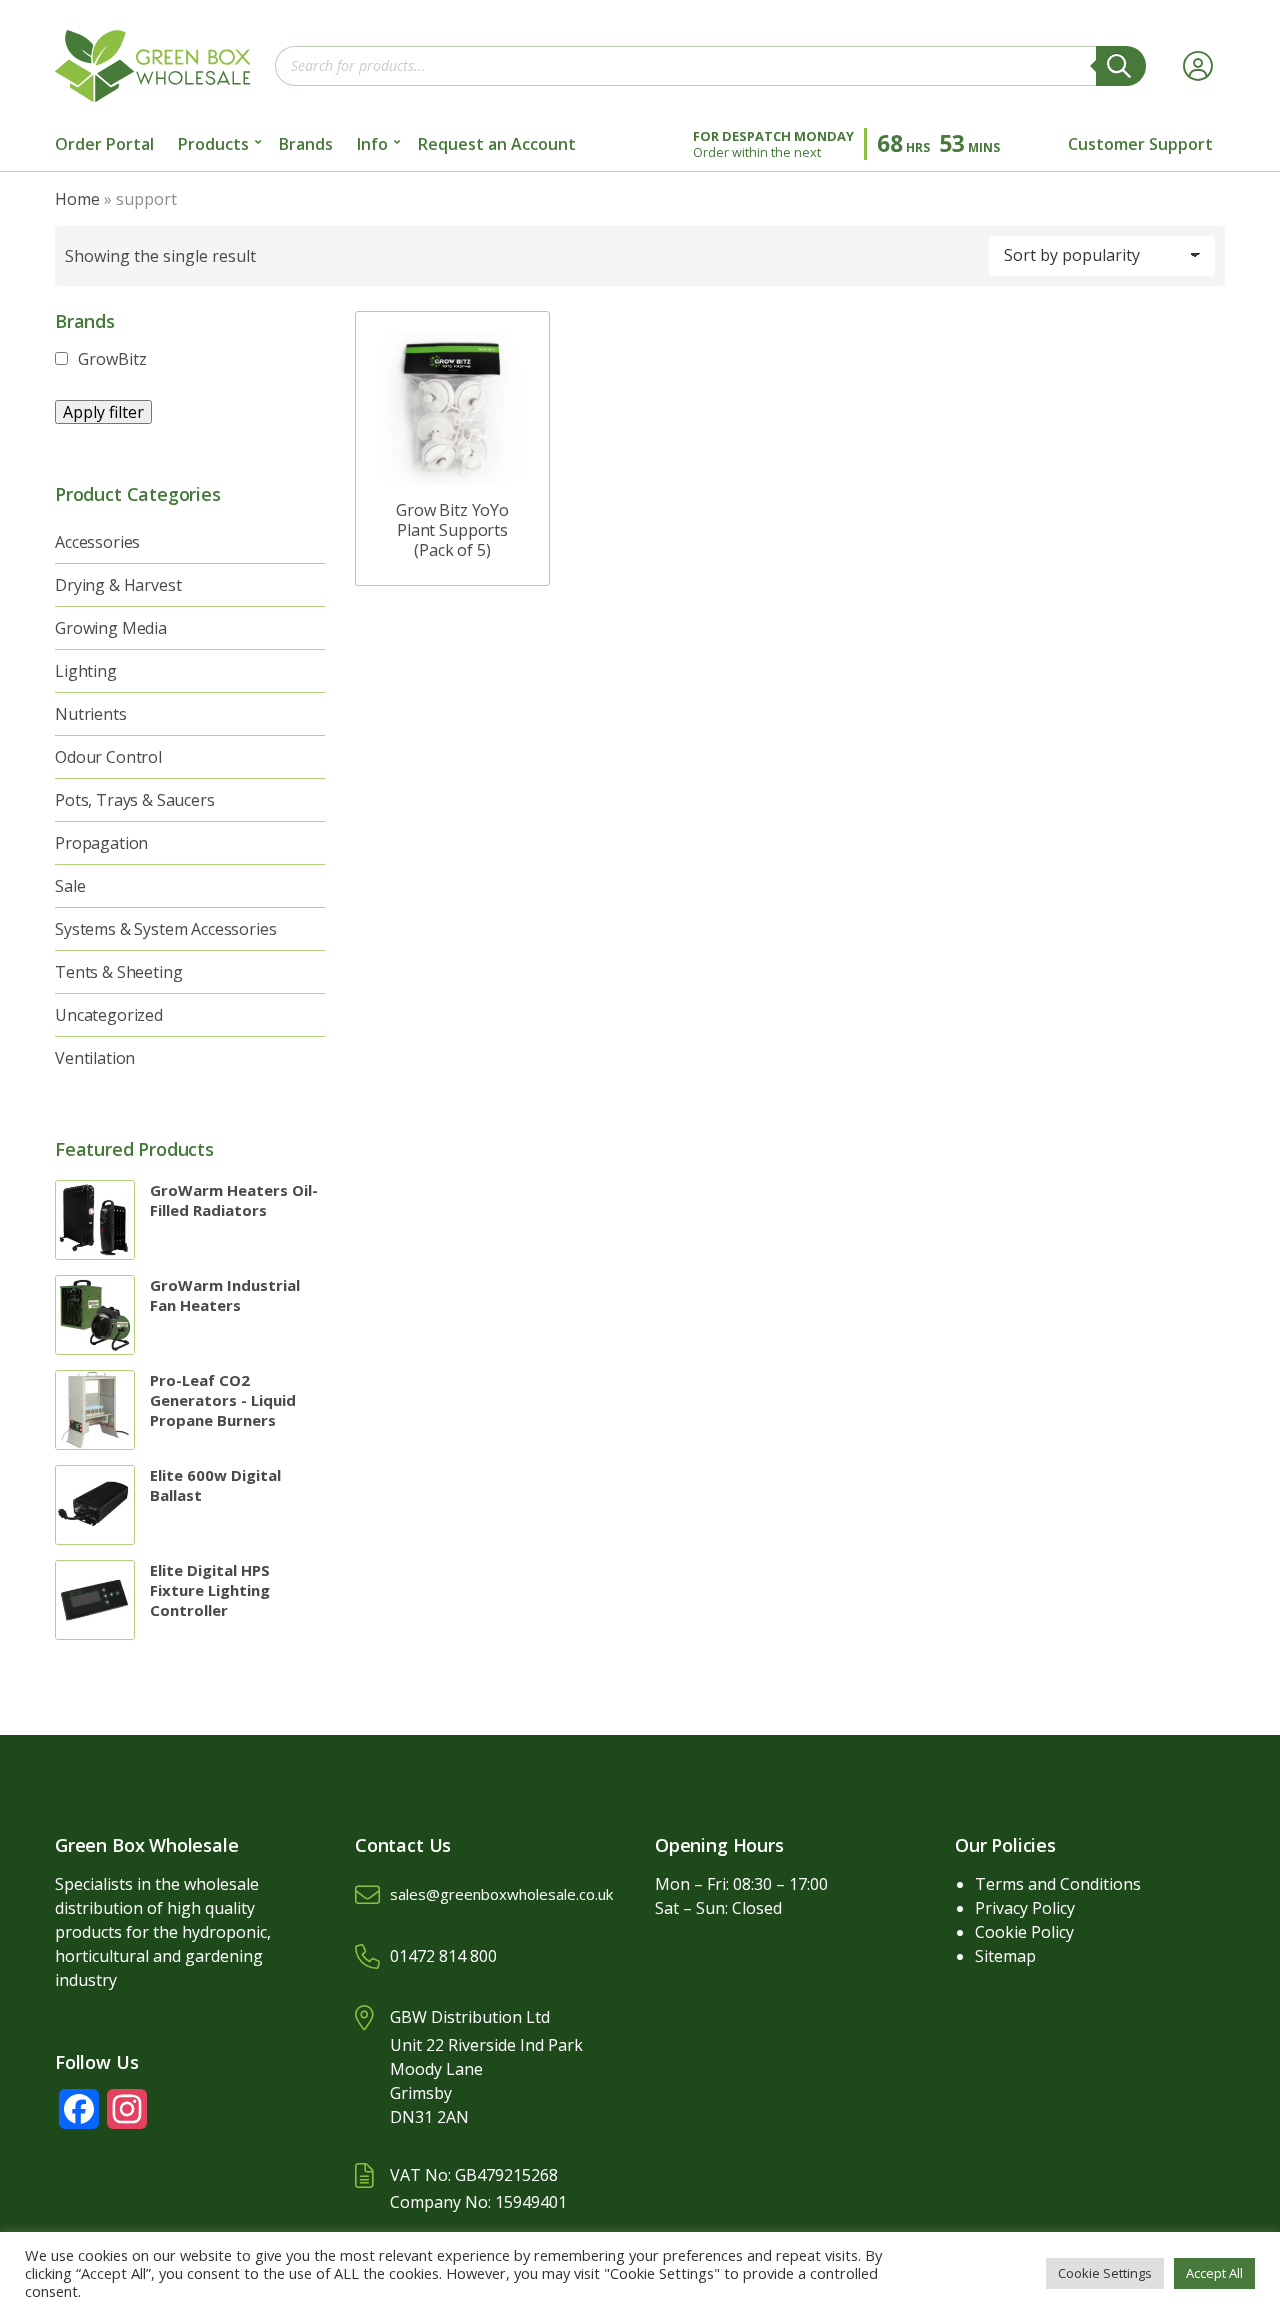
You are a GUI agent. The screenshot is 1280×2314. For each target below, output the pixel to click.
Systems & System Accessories (166, 929)
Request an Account (497, 144)
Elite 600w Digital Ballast (215, 1485)
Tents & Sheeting (118, 972)
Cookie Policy (1024, 1932)
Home (77, 199)
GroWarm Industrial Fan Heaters (225, 1295)
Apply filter (103, 412)
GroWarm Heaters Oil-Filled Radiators (234, 1200)
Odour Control (108, 757)
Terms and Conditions (1058, 1884)
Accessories (97, 542)
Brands (306, 144)
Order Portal (104, 144)
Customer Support (1140, 144)
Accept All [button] (1214, 2273)
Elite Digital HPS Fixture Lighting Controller (210, 1590)
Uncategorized (109, 1015)
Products (213, 144)
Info (372, 144)
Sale (70, 886)
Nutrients (91, 714)
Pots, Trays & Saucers (135, 800)
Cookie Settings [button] (1105, 2273)
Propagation (101, 843)
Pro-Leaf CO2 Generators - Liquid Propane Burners (223, 1400)
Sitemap (1005, 1956)
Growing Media (111, 628)
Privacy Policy (1025, 1908)
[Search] (1121, 66)
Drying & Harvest (118, 585)
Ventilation (95, 1058)
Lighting (86, 671)
